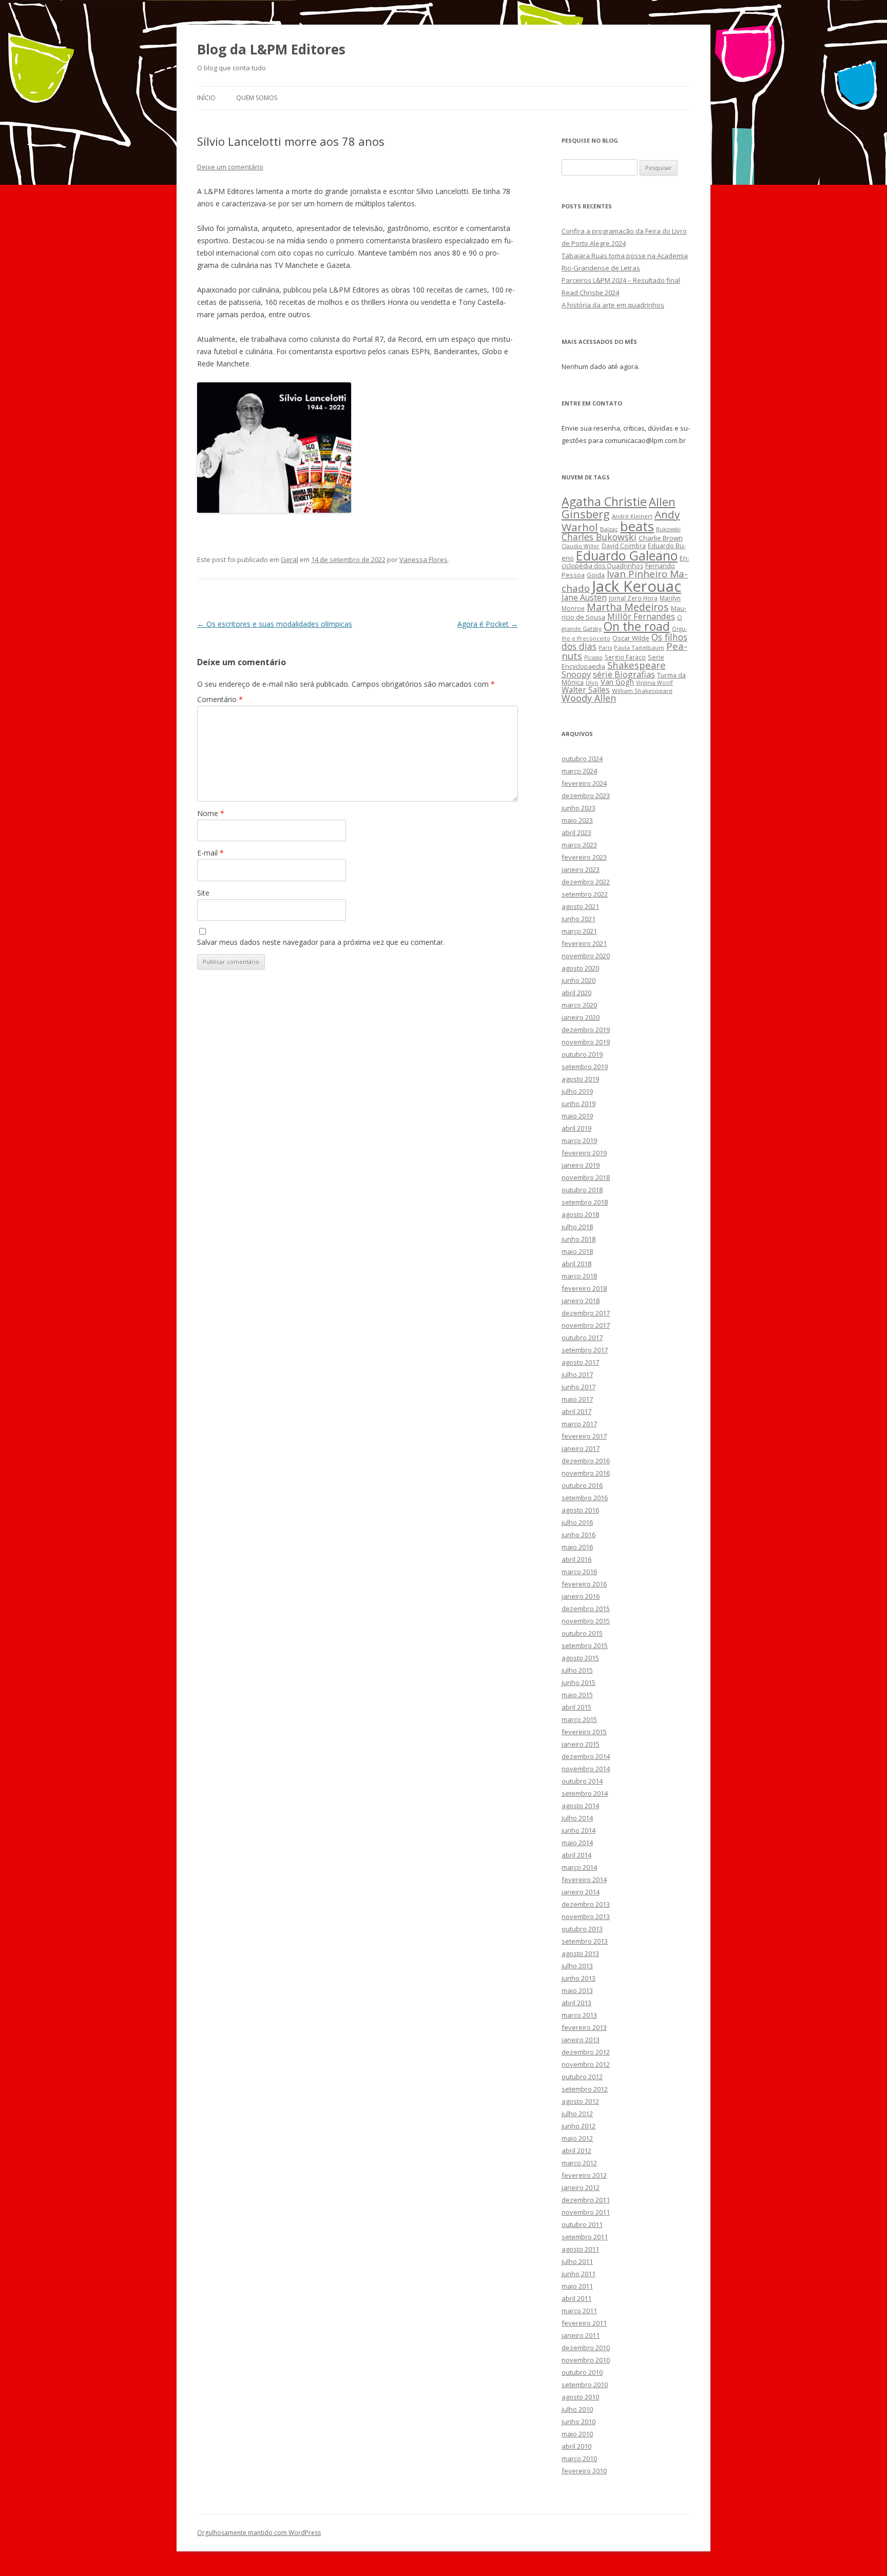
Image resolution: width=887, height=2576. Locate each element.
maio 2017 (577, 1399)
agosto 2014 (580, 1806)
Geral (290, 559)
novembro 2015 (586, 1621)
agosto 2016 (580, 1510)
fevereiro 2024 (584, 783)
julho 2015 (577, 1670)
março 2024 (579, 771)
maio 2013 (577, 1990)
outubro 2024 (582, 759)
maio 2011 (577, 2286)
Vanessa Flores (423, 559)
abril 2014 (576, 1855)
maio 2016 (577, 1547)
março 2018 (579, 1276)
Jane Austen (584, 597)
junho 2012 (579, 2126)
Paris (605, 647)
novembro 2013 (586, 1916)
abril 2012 (576, 2151)
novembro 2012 (586, 2064)
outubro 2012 (582, 2077)
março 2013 (579, 2015)
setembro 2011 (585, 2237)
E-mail (210, 853)
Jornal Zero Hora (633, 598)
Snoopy (576, 674)
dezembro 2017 (586, 1313)
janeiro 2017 (581, 1448)
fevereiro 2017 (584, 1436)
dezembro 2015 (586, 1609)
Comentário (220, 699)
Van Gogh (617, 682)
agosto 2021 (580, 906)
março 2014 (579, 1867)
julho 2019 (577, 1091)
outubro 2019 (582, 1054)
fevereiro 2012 (584, 2175)
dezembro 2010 (586, 2348)
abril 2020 (576, 993)
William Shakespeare (642, 691)
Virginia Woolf (654, 683)
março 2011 (579, 2311)
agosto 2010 (580, 2397)
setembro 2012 (585, 2089)
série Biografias (624, 674)
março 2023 (579, 845)
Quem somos (257, 98)
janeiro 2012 (581, 2187)
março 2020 (579, 1005)
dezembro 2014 (586, 1756)
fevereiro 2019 (584, 1153)
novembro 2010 (586, 2360)
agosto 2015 (580, 1658)
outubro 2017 (582, 1338)
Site (203, 893)
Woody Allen (589, 698)
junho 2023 (579, 808)
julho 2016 (577, 1522)
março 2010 (579, 2458)
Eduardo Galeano (627, 555)
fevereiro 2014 (584, 1880)
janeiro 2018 (581, 1301)
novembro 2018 (586, 1177)
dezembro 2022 (586, 882)
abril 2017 (576, 1411)
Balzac (609, 529)
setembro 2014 (585, 1793)
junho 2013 (579, 1978)
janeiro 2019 (581, 1165)
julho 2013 (577, 1966)
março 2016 (579, 1572)
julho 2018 (577, 1227)
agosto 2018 (580, 1214)
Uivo (592, 682)
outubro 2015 (582, 1633)
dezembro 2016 (586, 1461)
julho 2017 (577, 1374)
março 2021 (579, 931)
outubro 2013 (582, 1929)
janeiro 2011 (581, 2335)
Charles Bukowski (599, 537)
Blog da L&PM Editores (271, 49)
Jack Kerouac (637, 586)
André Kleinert (632, 516)
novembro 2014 (586, 1769)
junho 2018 (579, 1239)
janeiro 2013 (581, 2040)
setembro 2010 (585, 2385)
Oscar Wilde (631, 638)
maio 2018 (577, 1251)
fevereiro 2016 (584, 1584)
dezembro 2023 (586, 796)
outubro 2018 (582, 1190)
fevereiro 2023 (584, 857)
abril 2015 (576, 1707)
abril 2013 (576, 2003)
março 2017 (579, 1424)
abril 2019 (576, 1128)
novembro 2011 (586, 2212)
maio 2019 (577, 1116)
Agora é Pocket (488, 624)
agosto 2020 (580, 968)
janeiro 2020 (581, 1017)
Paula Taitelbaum (639, 647)
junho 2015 (579, 1682)
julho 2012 (577, 2114)
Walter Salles (586, 690)
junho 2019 (579, 1103)
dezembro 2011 (586, 2200)
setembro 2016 (585, 1498)
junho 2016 (579, 1535)
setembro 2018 (585, 1202)
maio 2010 (577, 2434)
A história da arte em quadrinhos (613, 305)
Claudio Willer (581, 546)
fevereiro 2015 (584, 1732)
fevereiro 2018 (584, 1288)
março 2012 (579, 2163)
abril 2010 (576, 2446)
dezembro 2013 (586, 1904)
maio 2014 (577, 1843)
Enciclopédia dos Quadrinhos (625, 562)
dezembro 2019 (586, 1030)
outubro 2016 (582, 1485)
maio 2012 (577, 2138)
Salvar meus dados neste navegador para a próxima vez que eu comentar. (321, 942)
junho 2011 (579, 2274)
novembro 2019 (586, 1042)
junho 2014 (579, 1830)
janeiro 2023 (581, 869)
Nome (211, 813)
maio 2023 (577, 820)
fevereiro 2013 (584, 2027)
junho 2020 (579, 980)
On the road (637, 626)
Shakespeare (637, 665)
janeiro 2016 (581, 1596)
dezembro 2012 (586, 2052)
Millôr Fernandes (641, 616)
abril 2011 (576, 2298)
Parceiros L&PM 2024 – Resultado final (621, 280)
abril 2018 (576, 1264)
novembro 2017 (586, 1325)
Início (206, 98)
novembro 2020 (586, 956)
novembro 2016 (586, 1473)
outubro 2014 (582, 1781)
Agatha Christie (604, 501)
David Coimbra (624, 546)
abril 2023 (576, 832)
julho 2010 (577, 2409)
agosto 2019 (580, 1079)
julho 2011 (577, 2261)
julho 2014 (577, 1818)
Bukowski (668, 529)
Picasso (593, 657)
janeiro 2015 (581, 1744)
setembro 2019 (585, 1067)
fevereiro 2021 (584, 943)
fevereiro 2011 (584, 2323)
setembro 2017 (585, 1350)
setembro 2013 (585, 1941)
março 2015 (579, 1719)
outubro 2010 (582, 2372)
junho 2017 (579, 1387)
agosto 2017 (580, 1362)
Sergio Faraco (625, 657)
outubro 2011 (582, 2224)
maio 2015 (577, 1695)
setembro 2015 (585, 1645)
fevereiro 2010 (584, 2471)
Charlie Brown (661, 538)
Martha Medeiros (628, 607)
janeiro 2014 (581, 1892)
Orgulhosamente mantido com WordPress (259, 2533)
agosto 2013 (580, 1953)
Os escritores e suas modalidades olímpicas (275, 624)
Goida (596, 575)
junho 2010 (579, 2422)
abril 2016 (576, 1559)
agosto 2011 (580, 2249)
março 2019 (579, 1140)
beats (637, 526)
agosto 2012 (580, 2101)
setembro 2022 (585, 894)
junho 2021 (579, 919)
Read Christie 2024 (590, 293)
